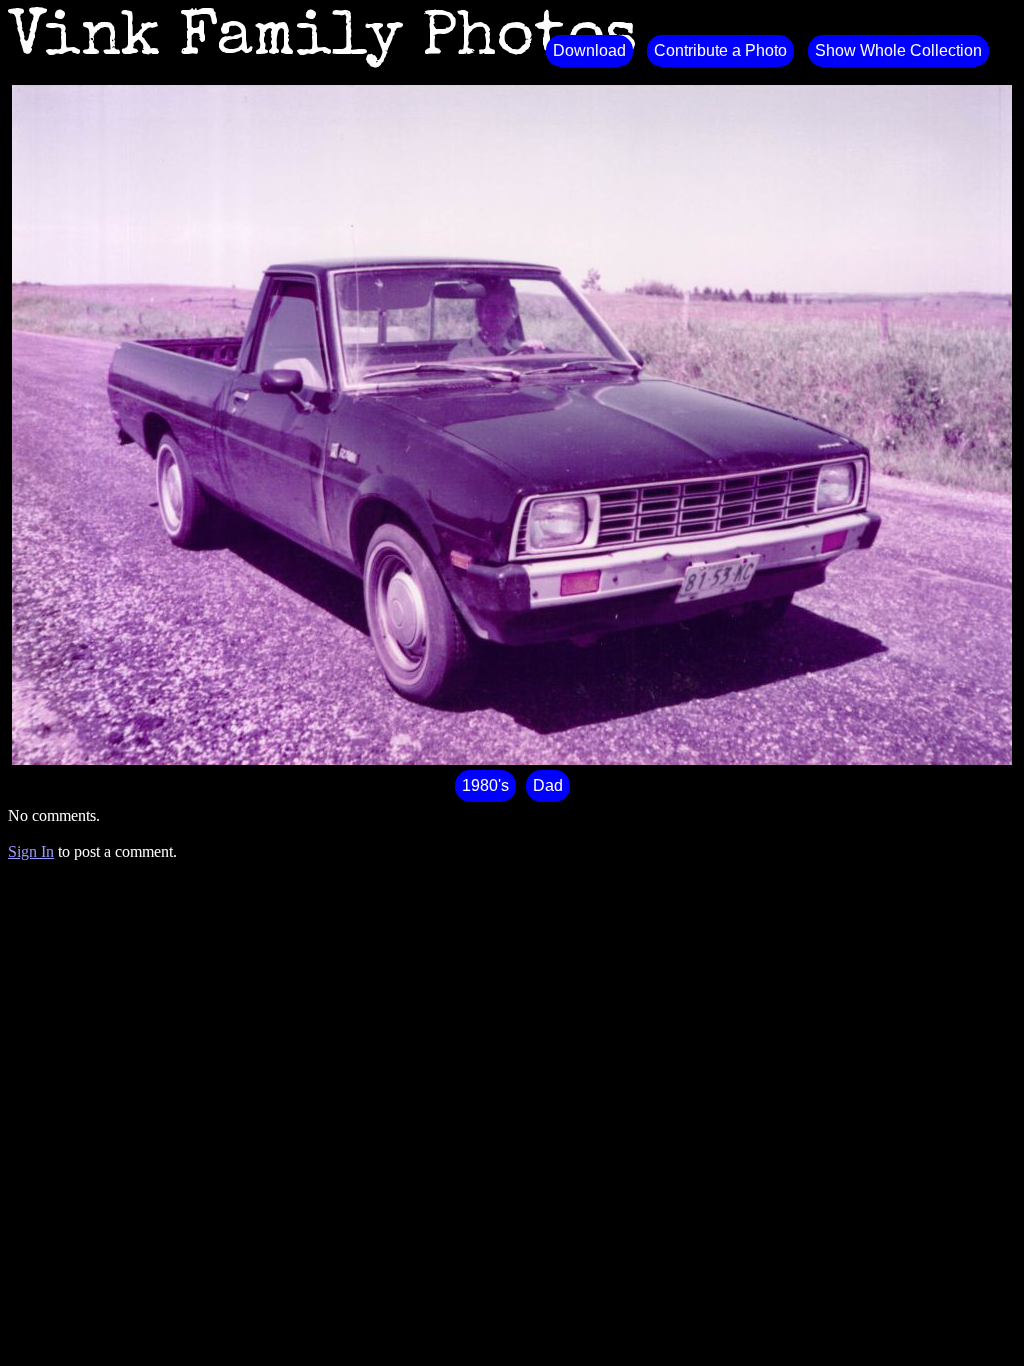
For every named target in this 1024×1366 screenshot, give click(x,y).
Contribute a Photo (720, 50)
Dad (548, 785)
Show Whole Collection (898, 50)
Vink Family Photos (323, 40)
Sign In (31, 851)
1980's (485, 785)
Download (589, 50)
